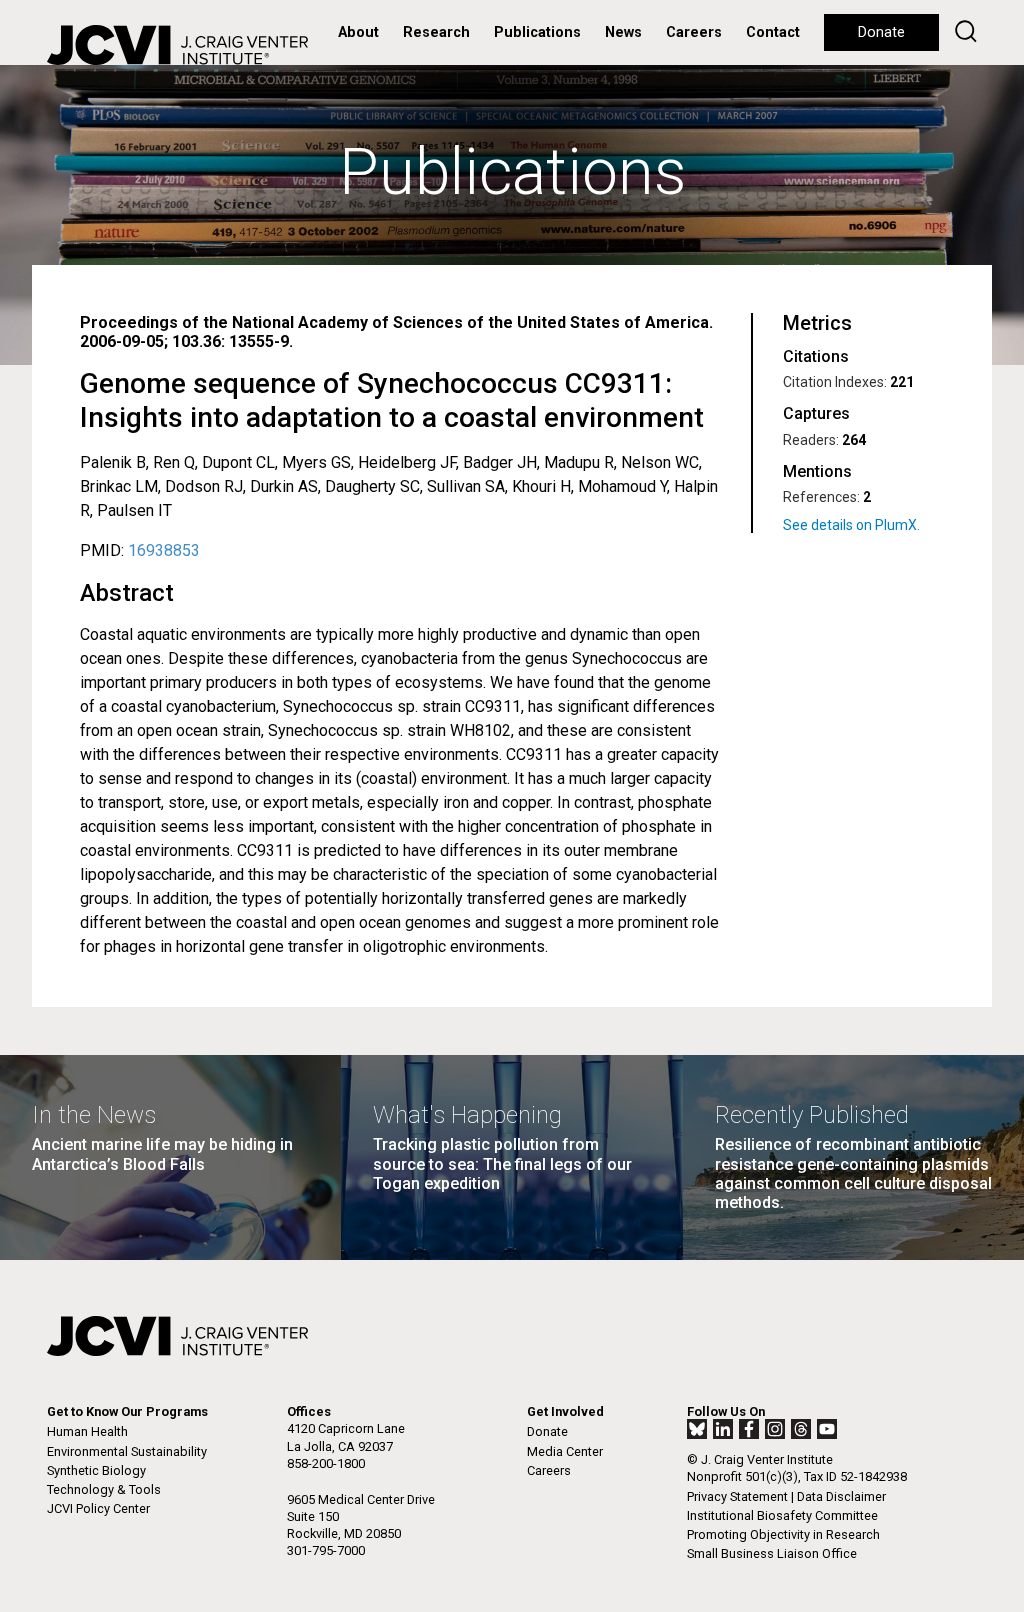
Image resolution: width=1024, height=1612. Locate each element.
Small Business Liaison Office (772, 1553)
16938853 (164, 550)
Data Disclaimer (841, 1496)
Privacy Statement (737, 1496)
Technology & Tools (104, 1489)
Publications (537, 32)
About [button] (358, 32)
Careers (694, 32)
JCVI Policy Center (98, 1508)
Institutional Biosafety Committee (782, 1515)
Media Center (565, 1451)
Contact (773, 32)
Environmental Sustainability (127, 1451)
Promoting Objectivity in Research (783, 1534)
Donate (881, 32)
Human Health (87, 1431)
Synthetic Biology (96, 1470)
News (623, 32)
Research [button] (436, 32)
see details (864, 525)
